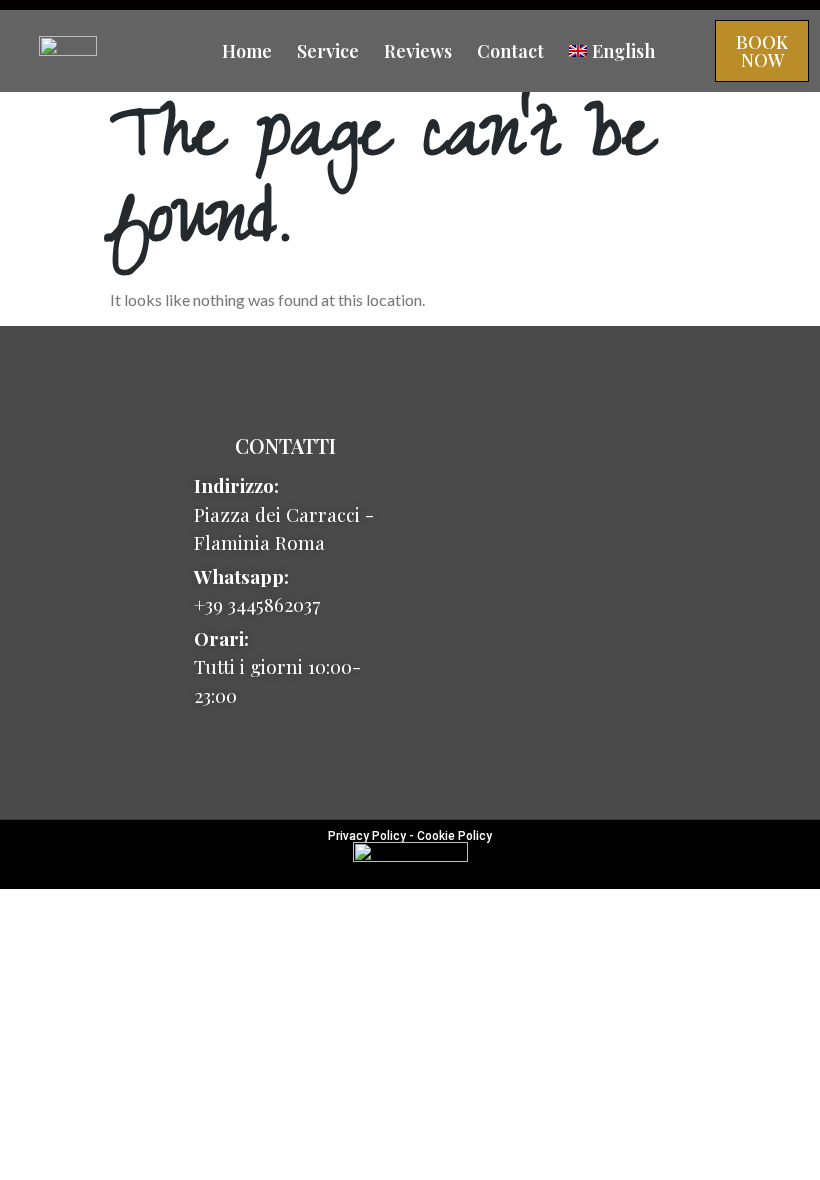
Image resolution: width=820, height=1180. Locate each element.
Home (247, 51)
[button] (762, 51)
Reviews (418, 51)
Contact (510, 51)
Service (328, 51)
